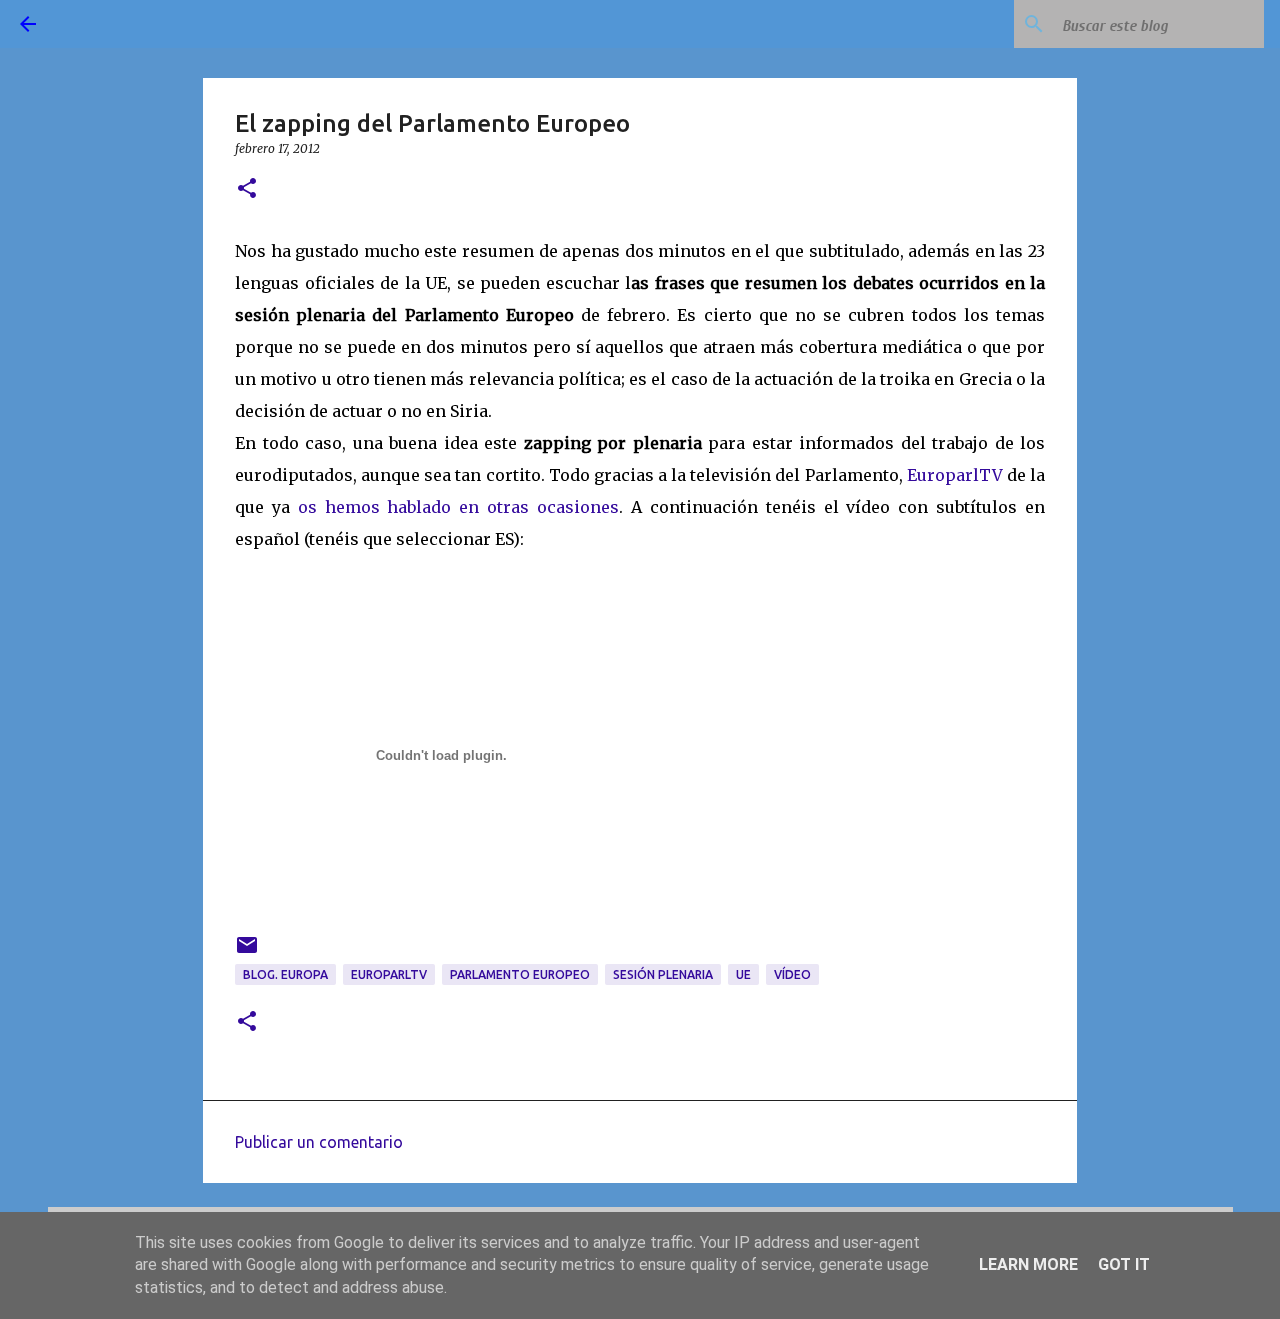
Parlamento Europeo (520, 974)
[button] (247, 189)
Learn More (1028, 1264)
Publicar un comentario (319, 1142)
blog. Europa (285, 974)
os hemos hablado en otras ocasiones (458, 507)
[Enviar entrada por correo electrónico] (247, 952)
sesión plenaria (663, 974)
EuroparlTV (955, 475)
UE (743, 974)
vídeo (792, 974)
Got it (1124, 1264)
